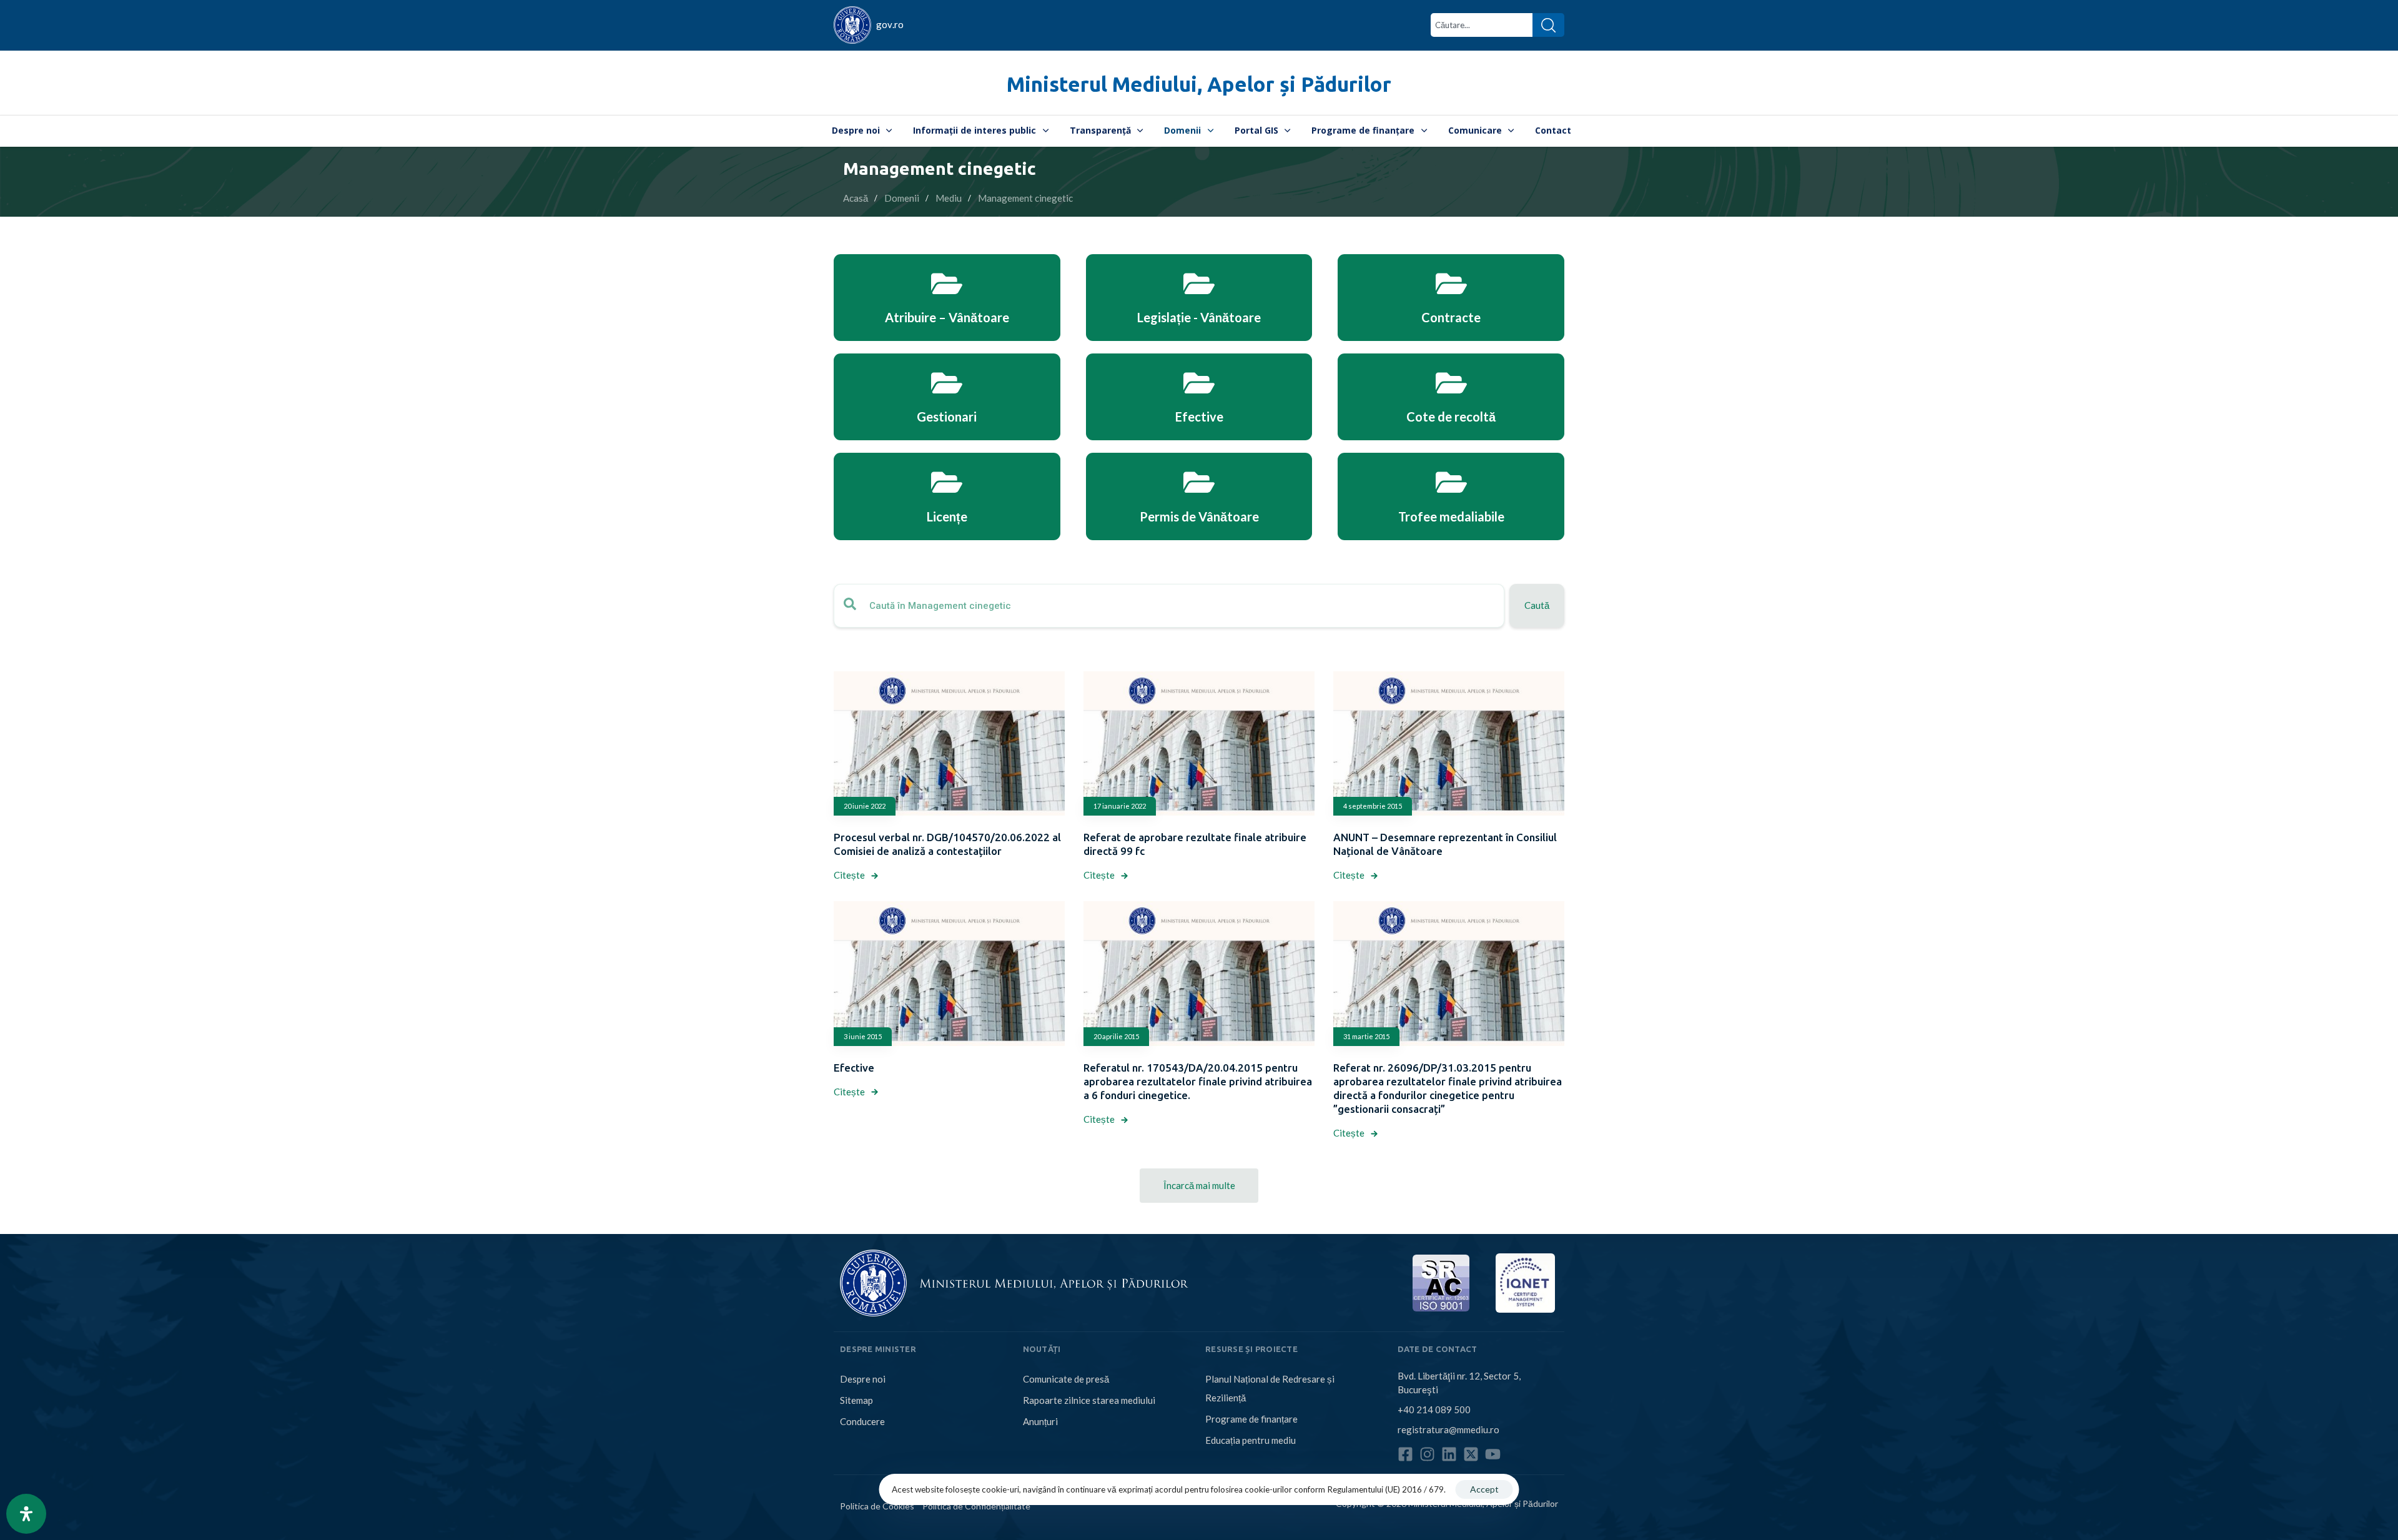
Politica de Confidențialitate (976, 1505)
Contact (1553, 130)
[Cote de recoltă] (1451, 397)
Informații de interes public (974, 130)
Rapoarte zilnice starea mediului (1089, 1400)
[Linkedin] (1449, 1454)
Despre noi (856, 130)
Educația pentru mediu (1251, 1440)
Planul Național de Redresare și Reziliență (1270, 1388)
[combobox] (1482, 25)
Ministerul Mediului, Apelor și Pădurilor (1199, 84)
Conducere (862, 1421)
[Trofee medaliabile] (1451, 496)
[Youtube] (1493, 1454)
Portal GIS (1256, 130)
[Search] (1548, 25)
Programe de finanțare (1363, 130)
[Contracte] (1451, 298)
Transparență (1100, 130)
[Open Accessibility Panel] (26, 1514)
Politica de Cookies (877, 1505)
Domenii (1182, 130)
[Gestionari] (947, 397)
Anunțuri (1040, 1421)
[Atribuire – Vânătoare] (947, 298)
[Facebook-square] (1405, 1454)
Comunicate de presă (1066, 1379)
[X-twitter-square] (1471, 1454)
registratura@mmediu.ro (1448, 1429)
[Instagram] (1427, 1454)
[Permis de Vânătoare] (1199, 496)
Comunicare (1475, 130)
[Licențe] (947, 496)
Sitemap (856, 1400)
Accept (1484, 1489)
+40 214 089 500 (1434, 1409)
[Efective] (1199, 397)
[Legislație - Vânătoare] (1199, 298)
